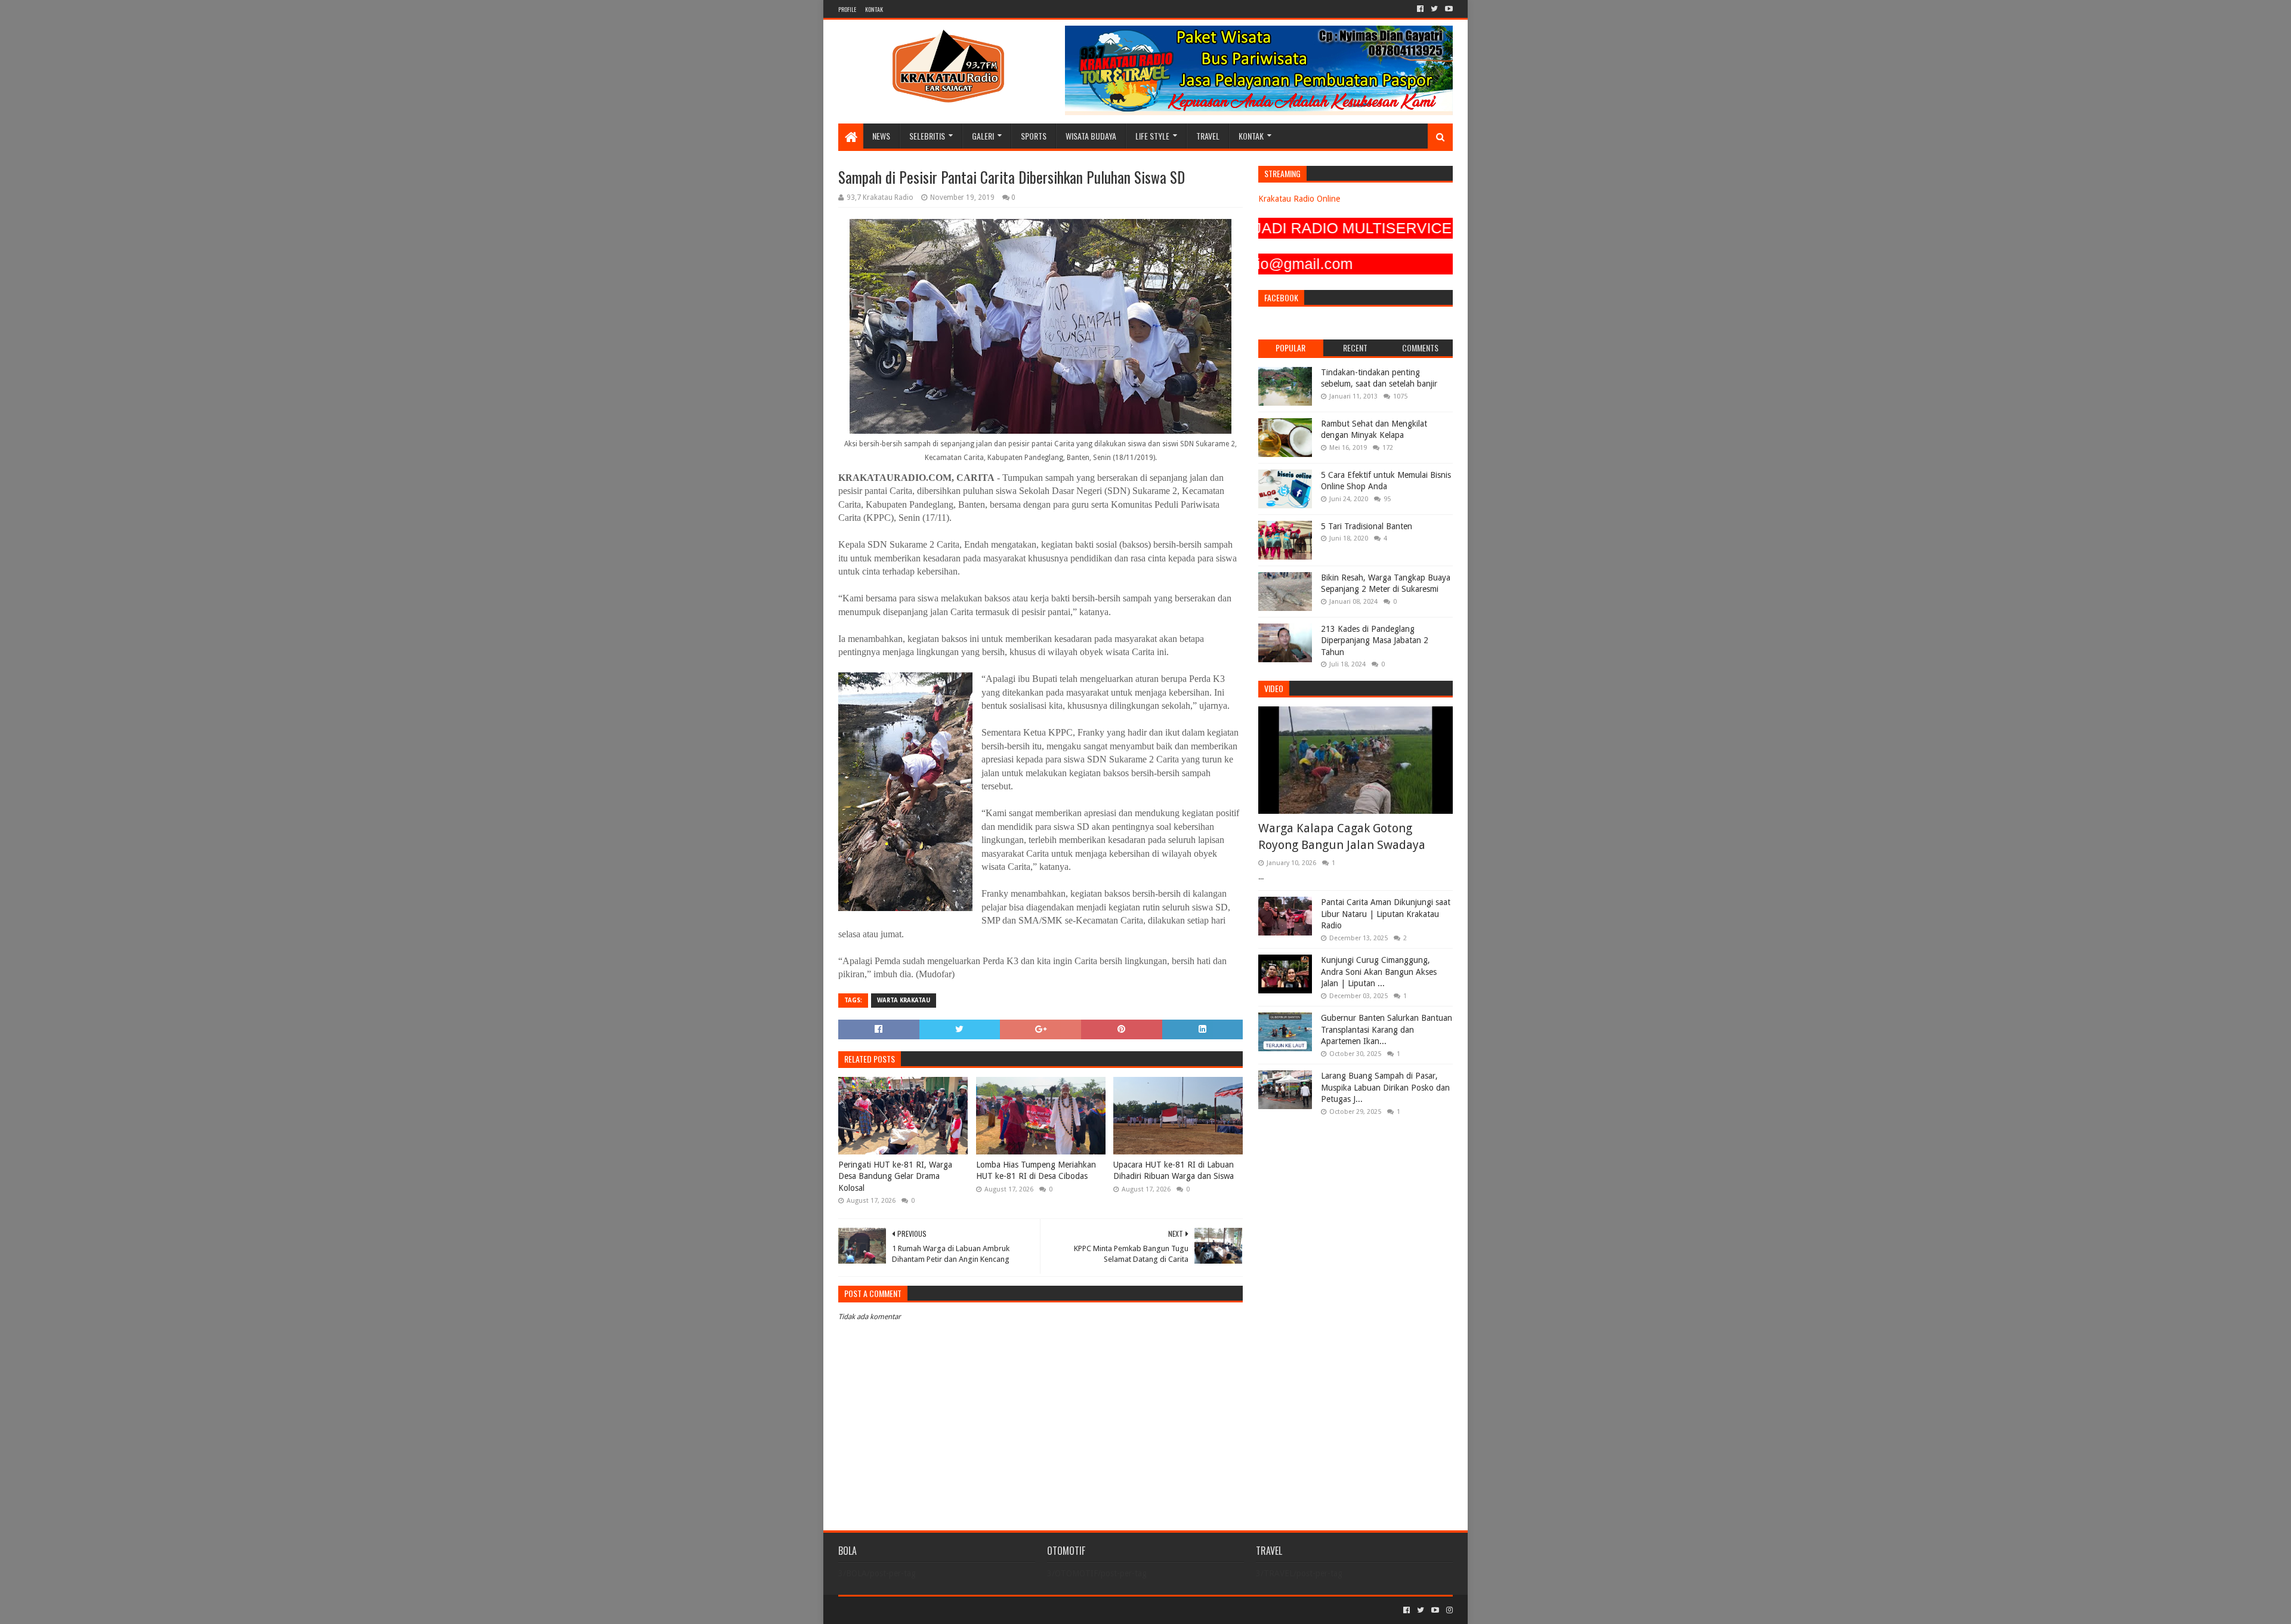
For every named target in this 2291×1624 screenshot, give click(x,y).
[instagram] (1448, 1610)
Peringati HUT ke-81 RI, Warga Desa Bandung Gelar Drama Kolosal (895, 1176)
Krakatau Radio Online (1299, 199)
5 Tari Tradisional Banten (1367, 526)
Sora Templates (904, 1610)
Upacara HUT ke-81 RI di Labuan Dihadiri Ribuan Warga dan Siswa (1174, 1171)
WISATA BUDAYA (1091, 136)
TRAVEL (1208, 136)
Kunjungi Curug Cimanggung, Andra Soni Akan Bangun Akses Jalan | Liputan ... (1379, 972)
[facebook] (1420, 9)
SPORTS (1034, 136)
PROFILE (847, 9)
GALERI (983, 136)
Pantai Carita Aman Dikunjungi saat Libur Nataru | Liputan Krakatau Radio (1386, 914)
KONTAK (874, 9)
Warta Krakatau (904, 1000)
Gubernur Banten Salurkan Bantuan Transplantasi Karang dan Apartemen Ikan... (1387, 1029)
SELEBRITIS (927, 136)
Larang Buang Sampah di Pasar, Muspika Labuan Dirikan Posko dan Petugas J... (1385, 1087)
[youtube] (1448, 9)
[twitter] (1434, 9)
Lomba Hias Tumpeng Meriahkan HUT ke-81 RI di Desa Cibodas (1036, 1171)
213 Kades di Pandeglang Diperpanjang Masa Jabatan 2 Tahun (1375, 640)
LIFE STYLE (1152, 136)
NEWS (881, 136)
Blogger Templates (973, 1610)
